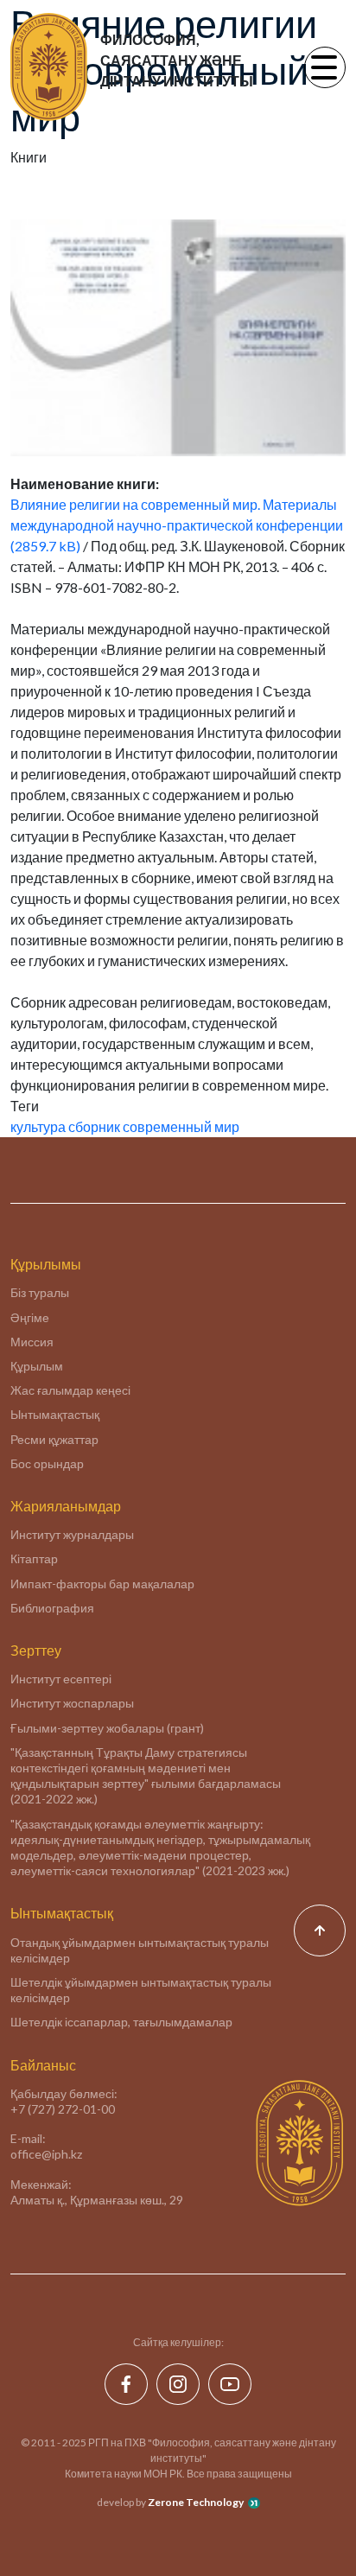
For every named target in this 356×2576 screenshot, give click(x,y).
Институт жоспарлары (72, 1703)
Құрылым (37, 1366)
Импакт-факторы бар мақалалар (102, 1584)
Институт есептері (61, 1679)
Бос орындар (47, 1463)
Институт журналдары (72, 1534)
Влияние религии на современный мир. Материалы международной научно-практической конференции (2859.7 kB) (177, 525)
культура (38, 1126)
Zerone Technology (196, 2502)
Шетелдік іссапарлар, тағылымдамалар (121, 2022)
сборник (94, 1126)
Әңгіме (30, 1317)
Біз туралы (40, 1292)
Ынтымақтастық (55, 1414)
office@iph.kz (46, 2154)
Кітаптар (34, 1558)
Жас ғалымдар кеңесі (70, 1390)
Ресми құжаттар (54, 1439)
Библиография (52, 1608)
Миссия (32, 1342)
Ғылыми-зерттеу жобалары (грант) (107, 1728)
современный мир (181, 1126)
